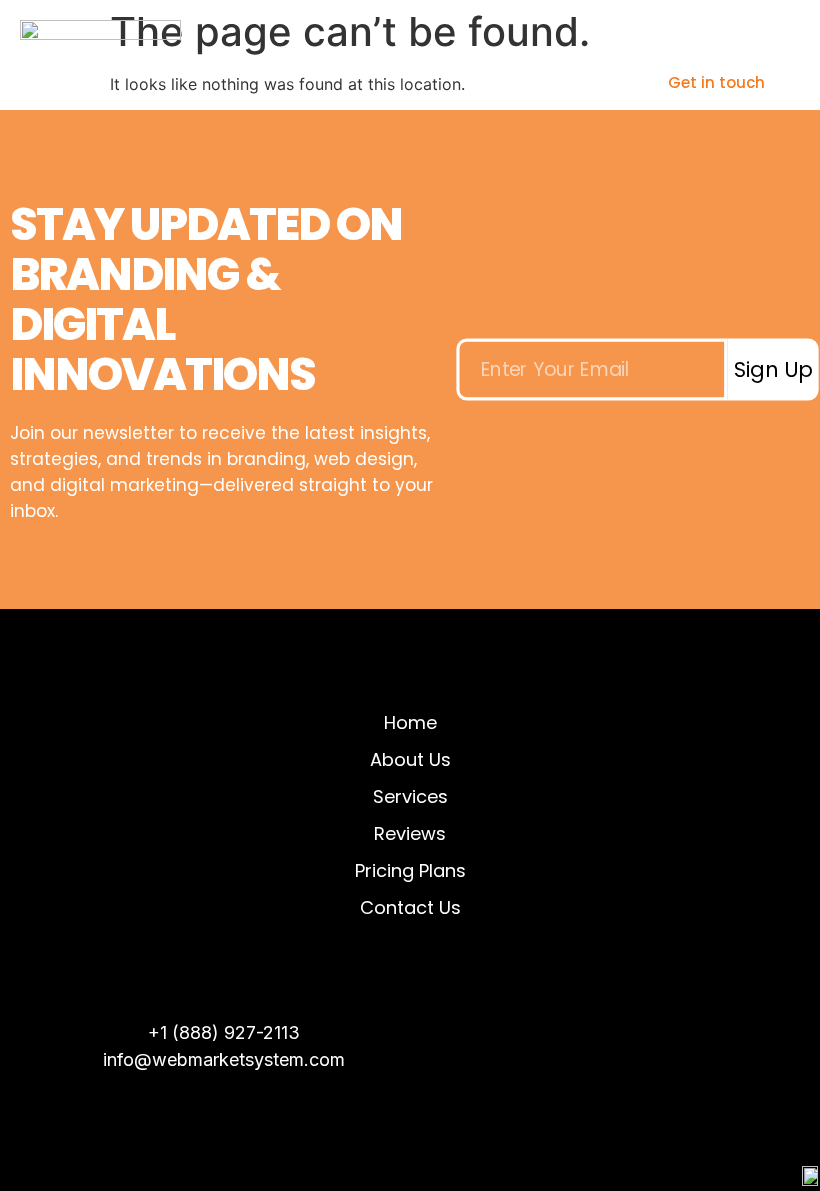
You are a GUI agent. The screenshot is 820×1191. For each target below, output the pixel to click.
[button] (542, 82)
